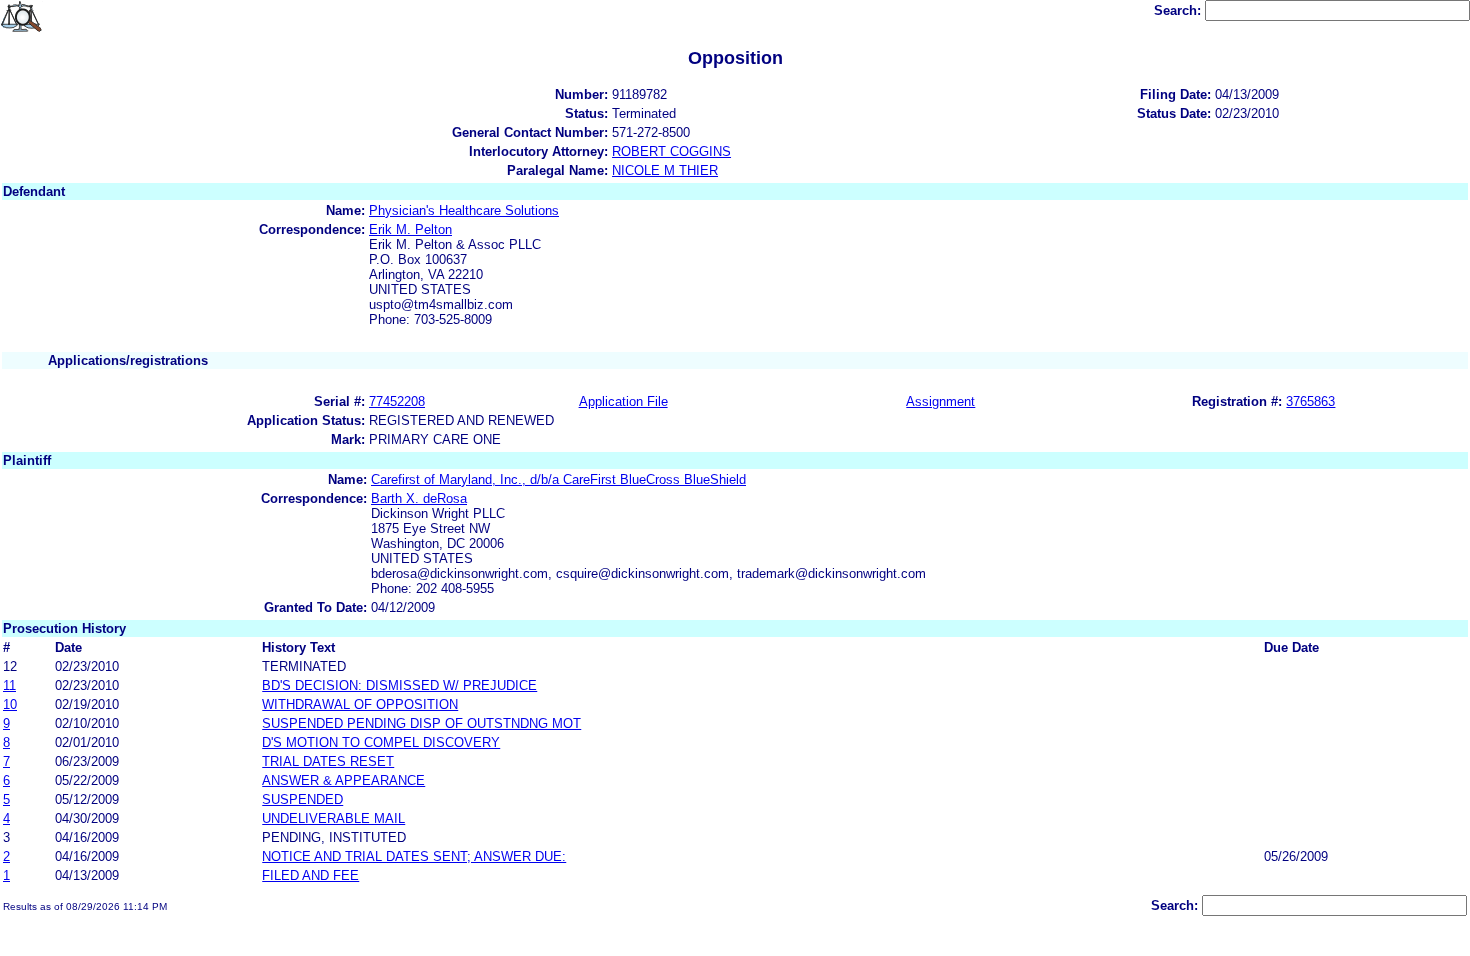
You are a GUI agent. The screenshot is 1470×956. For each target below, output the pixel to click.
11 (9, 685)
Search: (1179, 10)
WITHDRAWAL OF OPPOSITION (360, 704)
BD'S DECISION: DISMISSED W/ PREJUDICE (399, 685)
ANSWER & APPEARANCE (343, 780)
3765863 (1310, 401)
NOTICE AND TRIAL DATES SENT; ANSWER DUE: (414, 856)
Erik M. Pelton (410, 229)
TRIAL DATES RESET (328, 761)
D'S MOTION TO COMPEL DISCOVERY (381, 742)
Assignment (940, 401)
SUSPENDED (302, 799)
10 (10, 704)
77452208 (397, 401)
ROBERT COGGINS (671, 151)
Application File (623, 401)
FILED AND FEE (310, 875)
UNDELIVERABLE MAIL (333, 818)
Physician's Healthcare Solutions (464, 210)
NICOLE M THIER (665, 170)
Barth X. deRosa (419, 498)
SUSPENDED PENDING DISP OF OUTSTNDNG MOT (421, 723)
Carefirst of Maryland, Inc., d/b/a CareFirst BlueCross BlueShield (558, 479)
